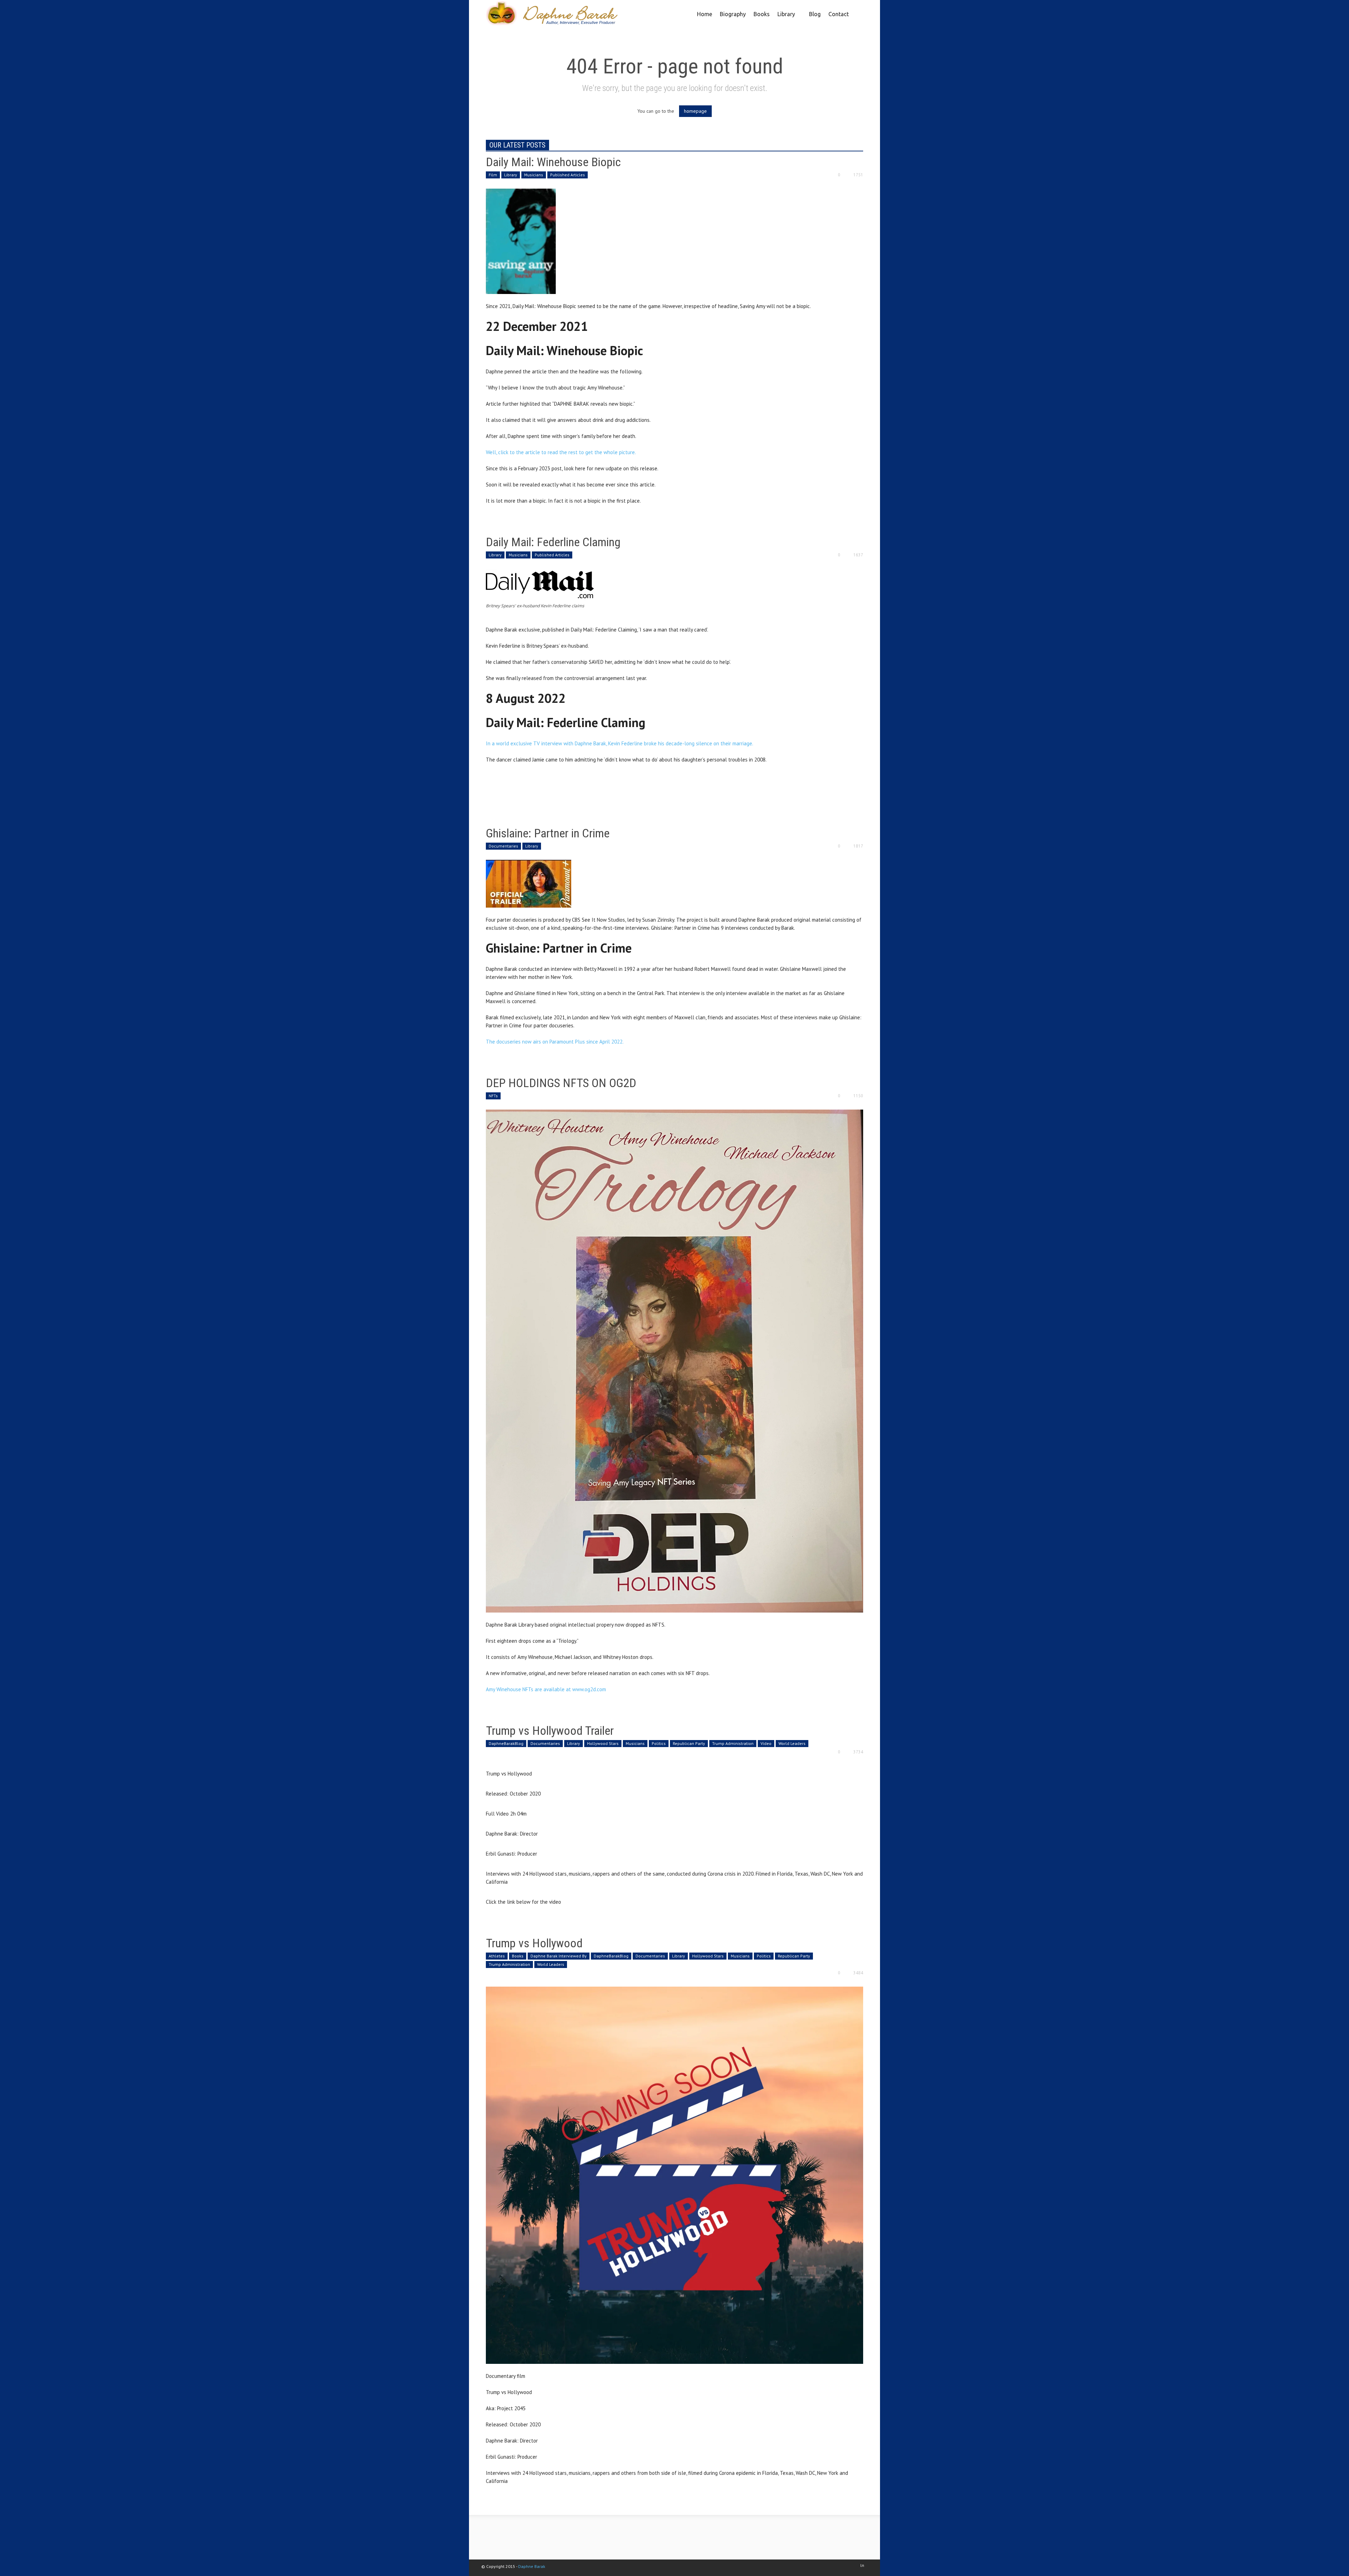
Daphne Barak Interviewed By (559, 1956)
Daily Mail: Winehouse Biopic (553, 162)
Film (493, 175)
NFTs (493, 1096)
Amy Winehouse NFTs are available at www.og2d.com (546, 1689)
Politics (659, 1743)
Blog (815, 14)
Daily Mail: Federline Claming (553, 542)
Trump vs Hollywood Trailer (550, 1731)
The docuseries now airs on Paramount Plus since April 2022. (555, 1042)
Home (705, 14)
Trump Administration (733, 1743)
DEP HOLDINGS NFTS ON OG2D (561, 1083)
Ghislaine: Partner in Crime (548, 833)
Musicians (534, 175)
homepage (695, 111)
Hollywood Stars (603, 1743)
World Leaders (792, 1743)
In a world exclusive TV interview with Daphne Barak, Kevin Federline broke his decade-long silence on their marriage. (620, 743)
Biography (733, 14)
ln (862, 2565)
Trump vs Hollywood (534, 1943)
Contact (839, 14)
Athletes (497, 1956)
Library (784, 19)
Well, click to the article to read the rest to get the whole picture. (561, 452)
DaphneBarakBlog (506, 1743)
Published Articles (568, 175)
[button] (857, 13)
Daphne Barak (532, 2566)
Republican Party (689, 1743)
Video (766, 1743)
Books (762, 14)
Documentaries (503, 846)
